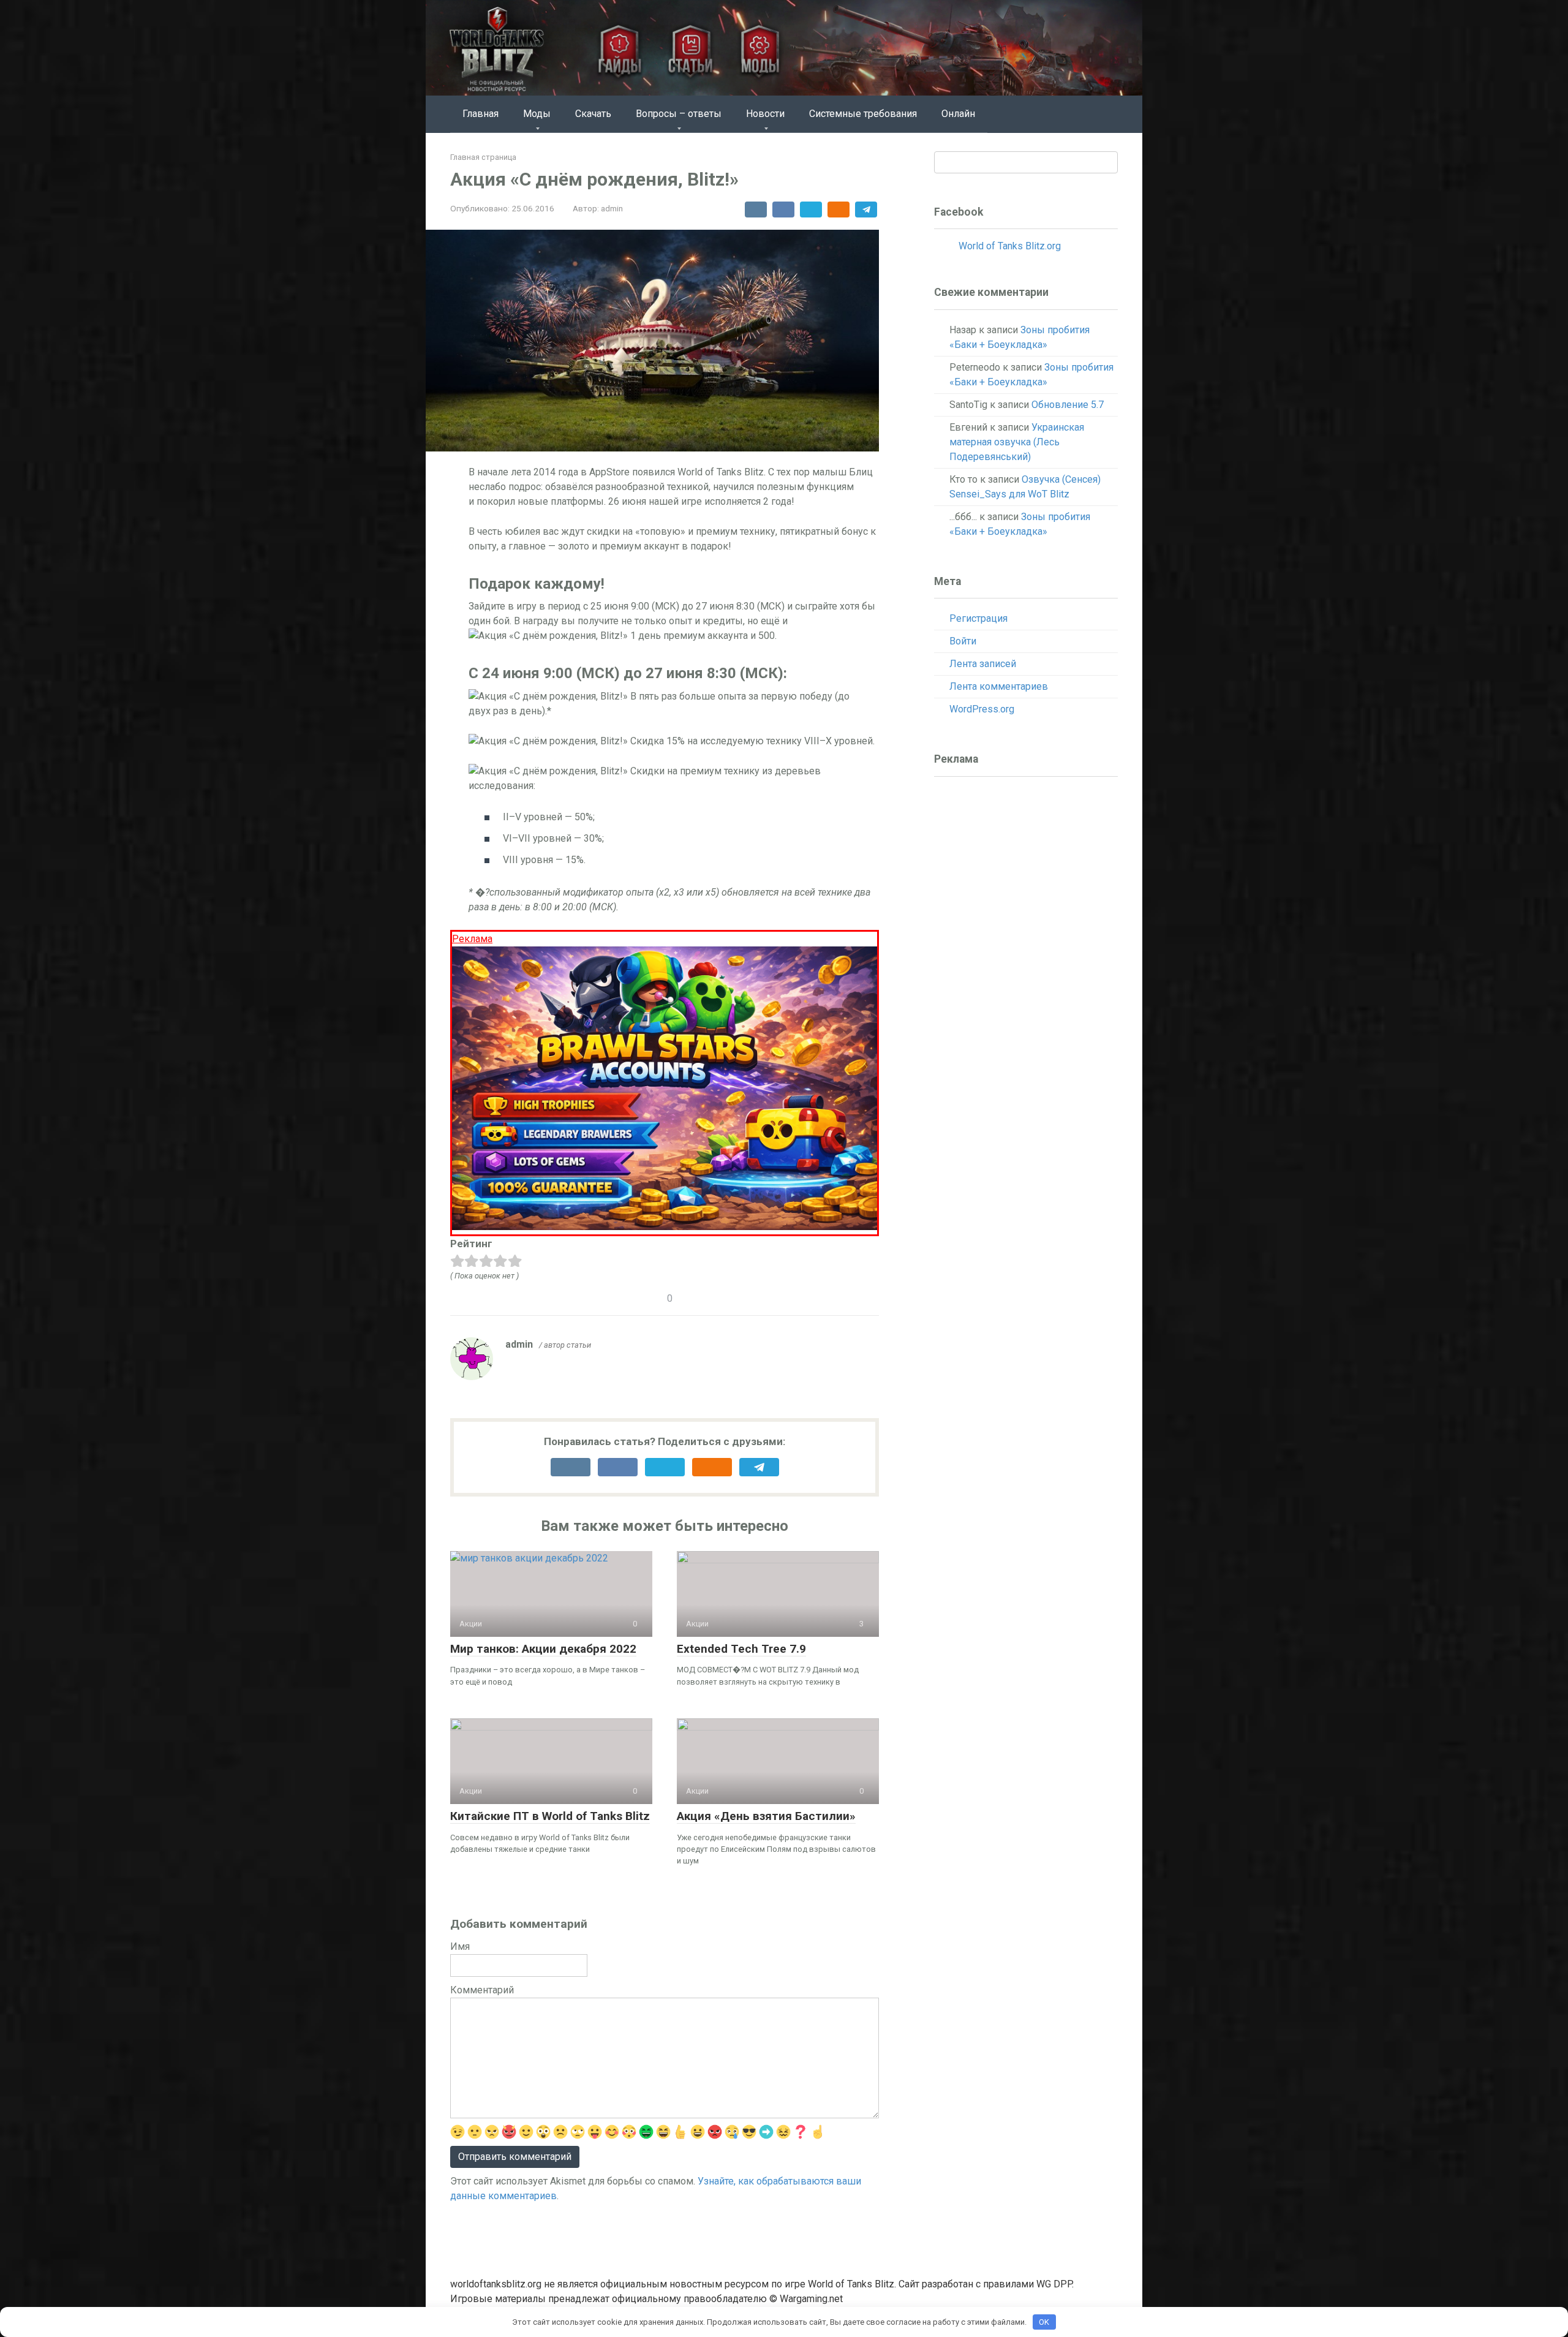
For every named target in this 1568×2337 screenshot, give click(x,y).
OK (1044, 2322)
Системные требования (863, 114)
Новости (765, 114)
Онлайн (958, 114)
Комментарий (482, 1990)
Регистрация (978, 618)
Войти (963, 641)
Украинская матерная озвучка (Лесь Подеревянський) (1017, 442)
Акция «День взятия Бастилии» (766, 1816)
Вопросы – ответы (679, 114)
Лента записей (983, 664)
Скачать (593, 114)
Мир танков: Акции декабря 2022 (543, 1649)
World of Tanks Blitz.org (1010, 246)
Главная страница (483, 157)
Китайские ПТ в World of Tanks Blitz (550, 1816)
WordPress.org (982, 709)
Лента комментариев (999, 686)
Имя (460, 1946)
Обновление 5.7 (1068, 405)
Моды (537, 114)
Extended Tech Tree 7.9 (741, 1649)
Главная (481, 114)
